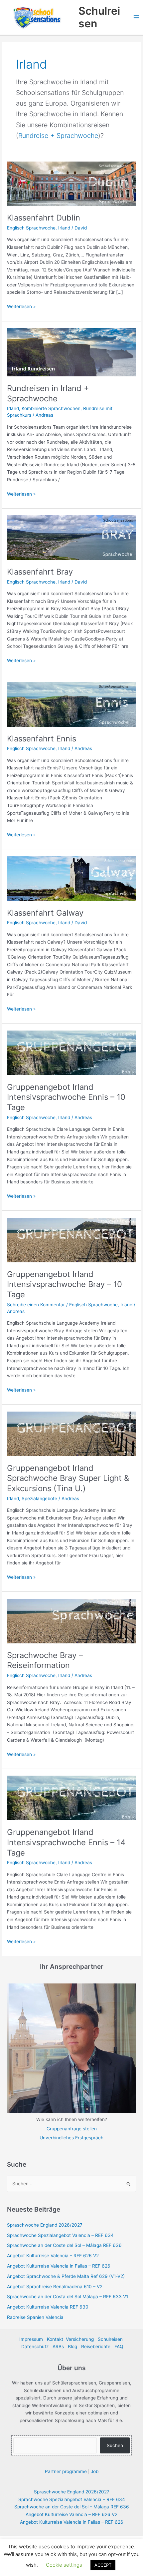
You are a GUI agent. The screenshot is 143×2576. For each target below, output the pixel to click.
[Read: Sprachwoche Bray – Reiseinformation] (71, 1621)
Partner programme (66, 2471)
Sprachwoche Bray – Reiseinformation (45, 1660)
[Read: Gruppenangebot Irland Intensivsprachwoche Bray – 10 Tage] (71, 1240)
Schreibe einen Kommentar (36, 1305)
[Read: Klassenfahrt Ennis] (71, 704)
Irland (64, 228)
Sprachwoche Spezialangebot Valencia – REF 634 (60, 2235)
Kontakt (55, 2339)
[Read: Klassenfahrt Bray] (71, 537)
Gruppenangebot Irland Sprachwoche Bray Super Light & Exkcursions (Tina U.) (68, 1478)
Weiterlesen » (21, 306)
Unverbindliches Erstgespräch (71, 2138)
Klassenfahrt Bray (40, 572)
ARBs (58, 2347)
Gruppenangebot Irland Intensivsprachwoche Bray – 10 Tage (65, 1285)
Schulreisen (99, 17)
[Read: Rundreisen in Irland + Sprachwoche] (71, 352)
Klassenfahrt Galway (45, 913)
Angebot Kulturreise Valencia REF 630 (48, 2307)
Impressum (31, 2339)
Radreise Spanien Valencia (35, 2317)
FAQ (119, 2347)
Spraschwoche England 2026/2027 (45, 2225)
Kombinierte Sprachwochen (51, 408)
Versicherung (80, 2339)
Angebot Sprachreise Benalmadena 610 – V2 (55, 2287)
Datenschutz (35, 2347)
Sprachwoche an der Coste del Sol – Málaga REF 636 (64, 2245)
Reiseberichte (96, 2347)
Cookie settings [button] (64, 2565)
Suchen (115, 2445)
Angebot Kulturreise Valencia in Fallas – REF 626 (59, 2266)
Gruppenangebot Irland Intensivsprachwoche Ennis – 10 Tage (66, 1097)
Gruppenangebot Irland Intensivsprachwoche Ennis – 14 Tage (66, 1842)
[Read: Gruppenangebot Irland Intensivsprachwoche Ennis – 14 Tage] (71, 1798)
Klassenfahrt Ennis (42, 739)
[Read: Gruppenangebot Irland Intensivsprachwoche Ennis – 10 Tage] (71, 1053)
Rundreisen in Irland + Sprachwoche (48, 393)
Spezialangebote (39, 1499)
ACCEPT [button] (103, 2565)
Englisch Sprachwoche (31, 228)
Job (95, 2471)
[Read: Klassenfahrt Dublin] (71, 183)
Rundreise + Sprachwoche (58, 136)
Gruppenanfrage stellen (72, 2129)
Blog (72, 2347)
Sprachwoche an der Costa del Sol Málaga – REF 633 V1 (68, 2297)
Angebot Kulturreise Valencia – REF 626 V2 (53, 2256)
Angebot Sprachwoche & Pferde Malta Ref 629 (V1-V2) (66, 2276)
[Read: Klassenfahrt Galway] (71, 878)
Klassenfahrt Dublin (44, 218)
